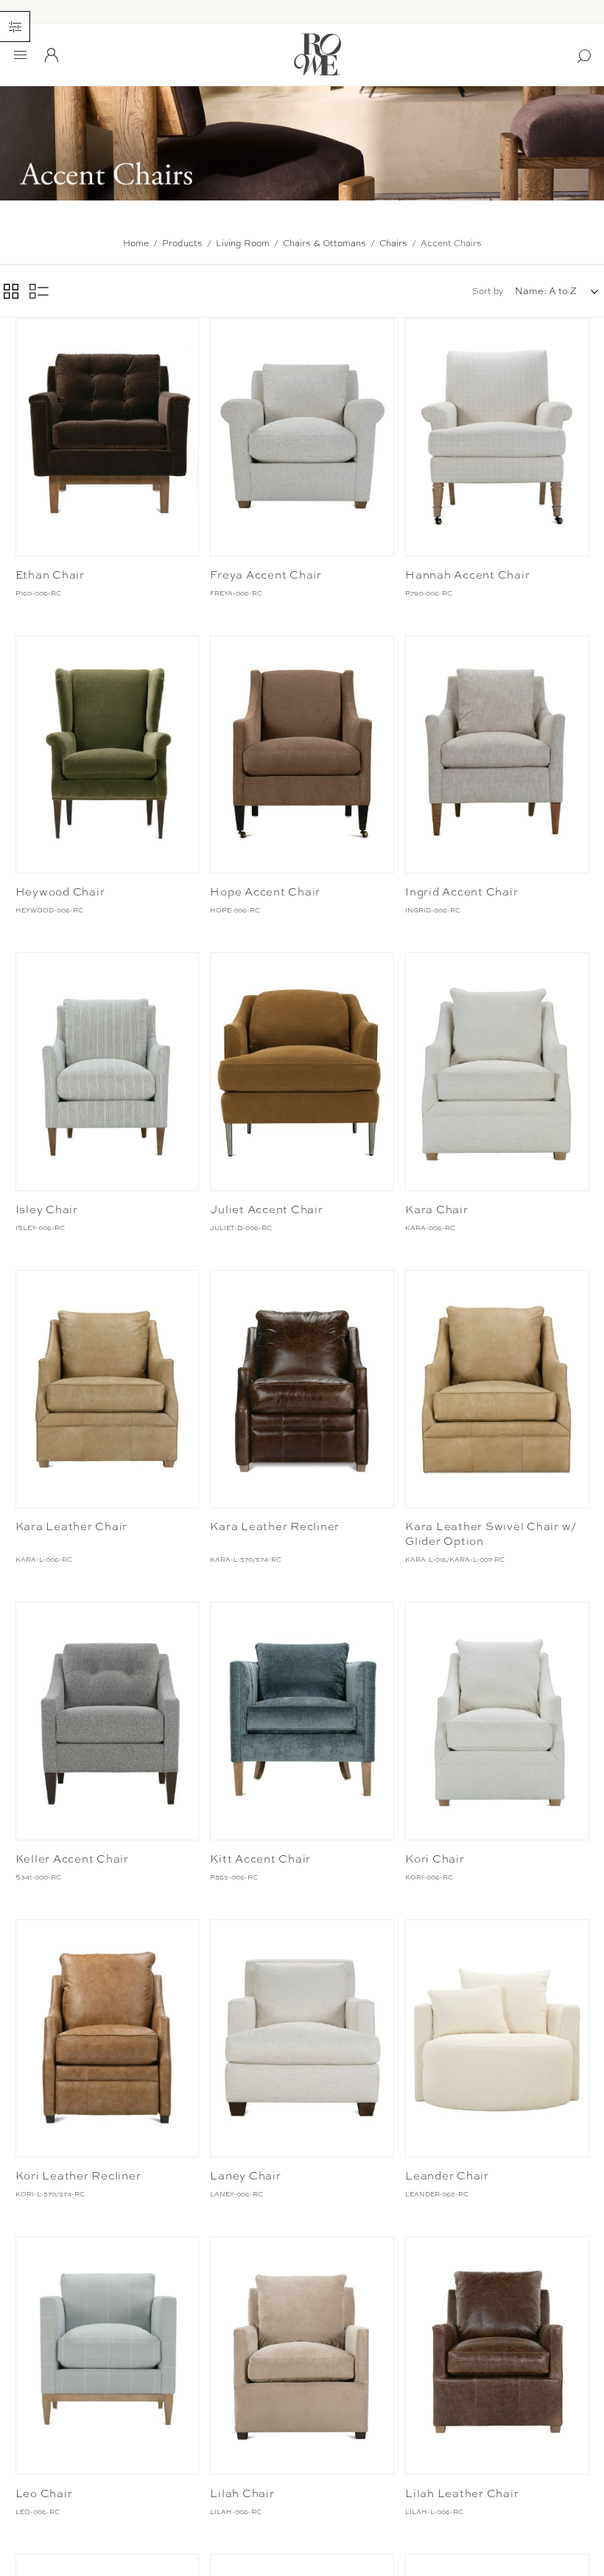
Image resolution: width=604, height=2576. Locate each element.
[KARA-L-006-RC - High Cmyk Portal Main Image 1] (107, 1389)
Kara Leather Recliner (275, 1526)
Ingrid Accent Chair (461, 892)
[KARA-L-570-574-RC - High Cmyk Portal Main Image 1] (302, 1389)
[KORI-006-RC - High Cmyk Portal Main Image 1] (497, 1721)
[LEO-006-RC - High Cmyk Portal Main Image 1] (107, 2355)
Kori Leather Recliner (78, 2176)
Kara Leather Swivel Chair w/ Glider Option (491, 1534)
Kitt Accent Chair (260, 1859)
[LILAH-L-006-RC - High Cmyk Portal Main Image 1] (497, 2355)
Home (136, 243)
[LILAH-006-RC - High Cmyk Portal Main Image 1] (302, 2355)
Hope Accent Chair (265, 892)
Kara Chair (437, 1210)
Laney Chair (245, 2176)
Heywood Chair (60, 892)
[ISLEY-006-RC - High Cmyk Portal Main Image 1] (107, 1071)
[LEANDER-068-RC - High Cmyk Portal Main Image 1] (497, 2038)
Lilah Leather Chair (462, 2493)
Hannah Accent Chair (467, 575)
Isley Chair (47, 1210)
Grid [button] (11, 291)
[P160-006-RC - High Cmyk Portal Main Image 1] (107, 437)
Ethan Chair (50, 575)
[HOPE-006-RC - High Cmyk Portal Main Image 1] (302, 754)
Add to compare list (29, 332)
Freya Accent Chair (266, 575)
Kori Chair (435, 1859)
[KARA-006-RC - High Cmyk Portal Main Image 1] (497, 1071)
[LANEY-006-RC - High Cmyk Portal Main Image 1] (302, 2038)
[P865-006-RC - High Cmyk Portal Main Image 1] (302, 1721)
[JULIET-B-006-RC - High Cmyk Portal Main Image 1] (302, 1071)
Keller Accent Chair (72, 1859)
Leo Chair (44, 2493)
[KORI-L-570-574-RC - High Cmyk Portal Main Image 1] (107, 2038)
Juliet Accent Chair (266, 1210)
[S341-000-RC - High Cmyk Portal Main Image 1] (107, 1721)
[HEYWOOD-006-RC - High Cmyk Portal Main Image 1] (107, 754)
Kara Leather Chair (72, 1526)
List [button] (39, 291)
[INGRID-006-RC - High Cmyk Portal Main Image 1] (497, 754)
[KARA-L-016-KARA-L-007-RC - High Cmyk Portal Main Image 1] (497, 1389)
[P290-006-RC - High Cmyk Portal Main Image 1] (497, 437)
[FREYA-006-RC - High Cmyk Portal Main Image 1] (302, 437)
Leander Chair (447, 2176)
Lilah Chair (242, 2493)
